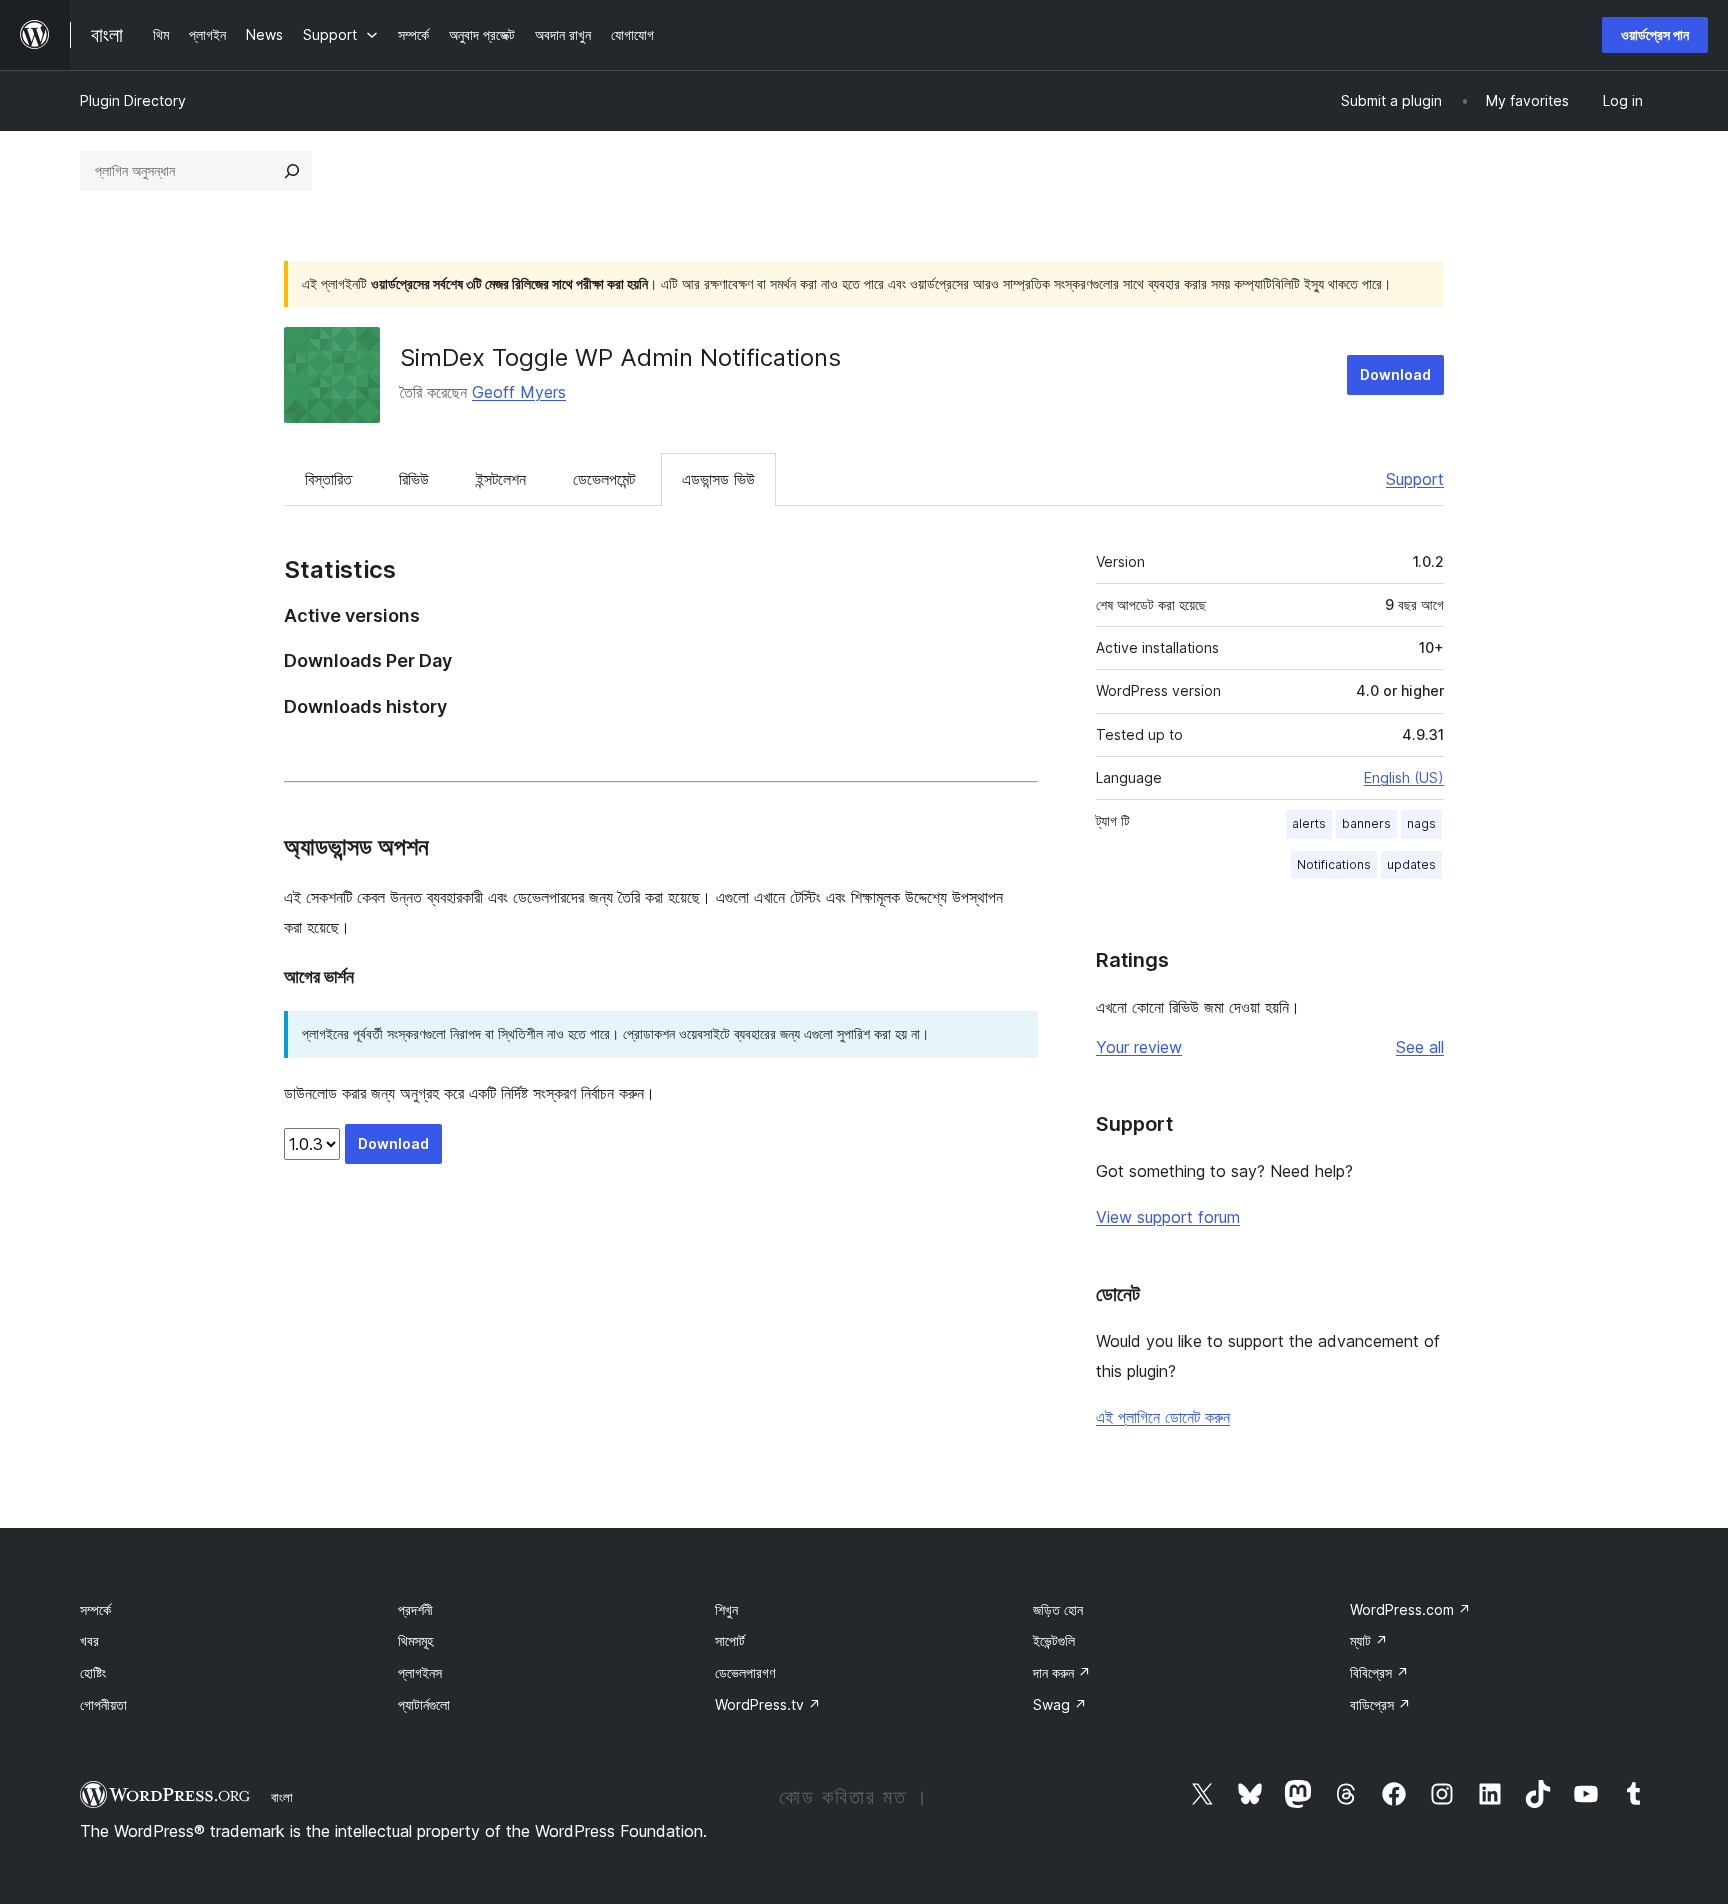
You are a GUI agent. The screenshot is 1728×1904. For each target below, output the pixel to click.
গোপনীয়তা (103, 1704)
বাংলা (282, 1797)
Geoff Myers (519, 392)
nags (1421, 823)
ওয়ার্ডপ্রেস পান (1655, 34)
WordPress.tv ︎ (768, 1704)
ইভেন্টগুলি (1054, 1640)
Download (1395, 374)
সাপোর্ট (730, 1640)
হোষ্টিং (93, 1672)
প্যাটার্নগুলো (424, 1704)
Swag (1060, 1704)
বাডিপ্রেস (1380, 1704)
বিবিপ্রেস (1379, 1672)
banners (1366, 823)
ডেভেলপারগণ (745, 1672)
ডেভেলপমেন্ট (604, 479)
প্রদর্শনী (415, 1609)
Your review (1139, 1047)
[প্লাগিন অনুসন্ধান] (292, 171)
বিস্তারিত (328, 479)
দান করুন (1062, 1672)
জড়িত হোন (1058, 1609)
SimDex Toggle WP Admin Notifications (620, 357)
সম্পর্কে (95, 1609)
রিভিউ (414, 479)
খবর (89, 1640)
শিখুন (726, 1609)
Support (1415, 479)
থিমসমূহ (415, 1640)
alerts (1309, 823)
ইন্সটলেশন (501, 479)
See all (1420, 1047)
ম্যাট (1369, 1640)
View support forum (1168, 1217)
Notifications (1334, 864)
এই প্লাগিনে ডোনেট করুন (1163, 1417)
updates (1411, 864)
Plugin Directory (133, 100)
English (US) (1404, 777)
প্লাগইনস (420, 1672)
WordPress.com (1410, 1609)
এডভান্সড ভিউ (718, 479)
